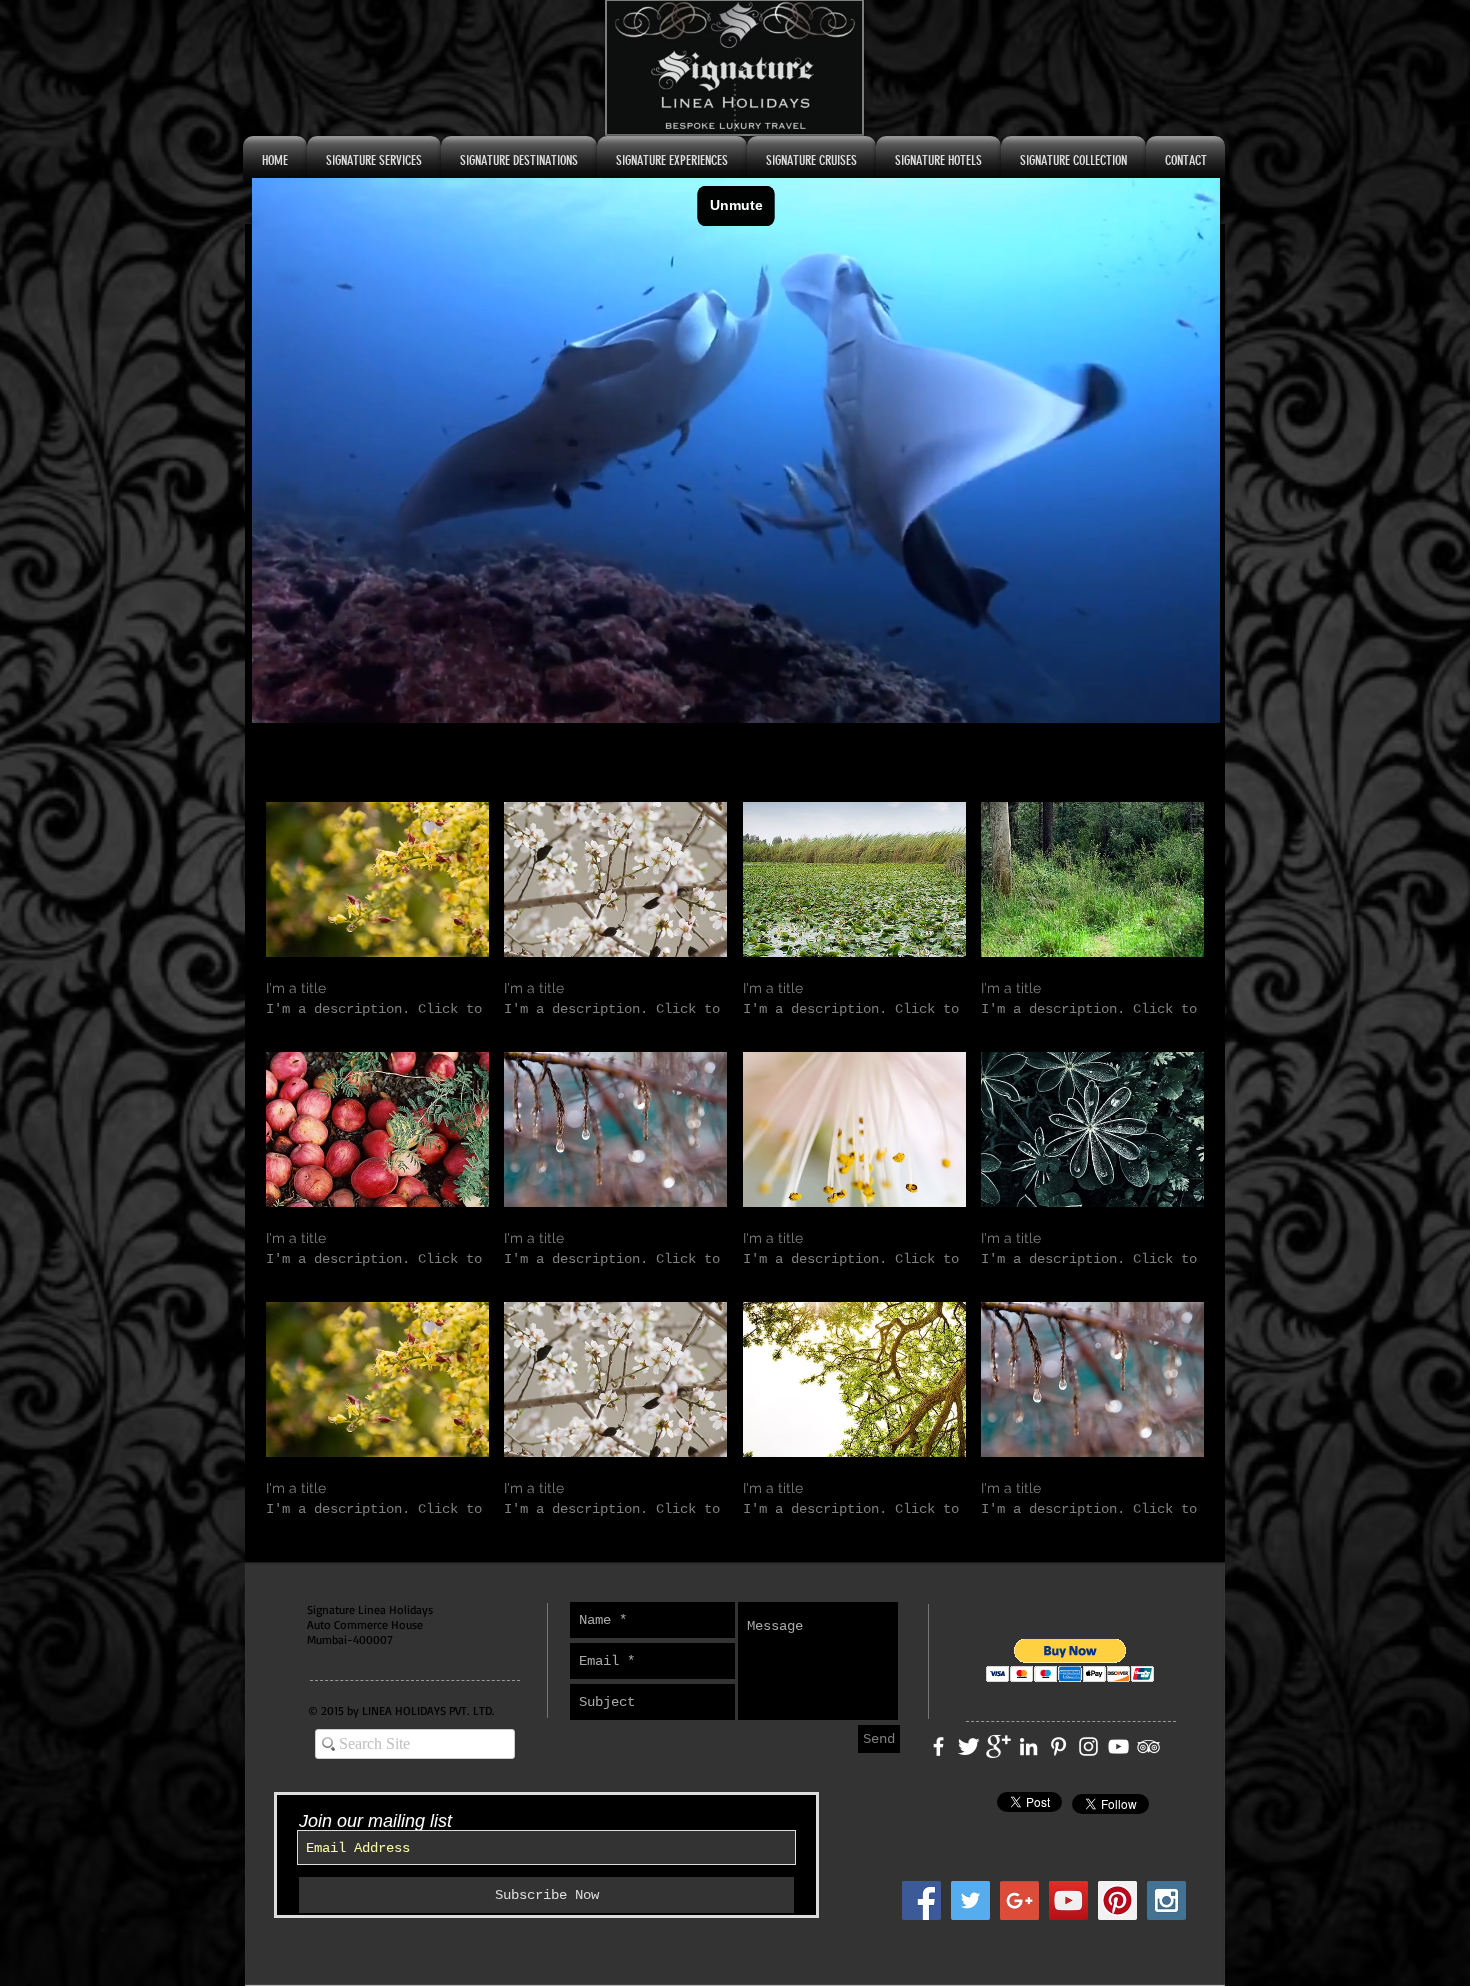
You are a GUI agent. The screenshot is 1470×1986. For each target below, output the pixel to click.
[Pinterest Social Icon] (1117, 1900)
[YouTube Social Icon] (1068, 1900)
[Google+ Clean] (998, 1746)
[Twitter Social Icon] (970, 1900)
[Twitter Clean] (968, 1746)
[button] (377, 919)
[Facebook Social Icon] (921, 1900)
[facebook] (938, 1746)
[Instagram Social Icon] (1166, 1900)
